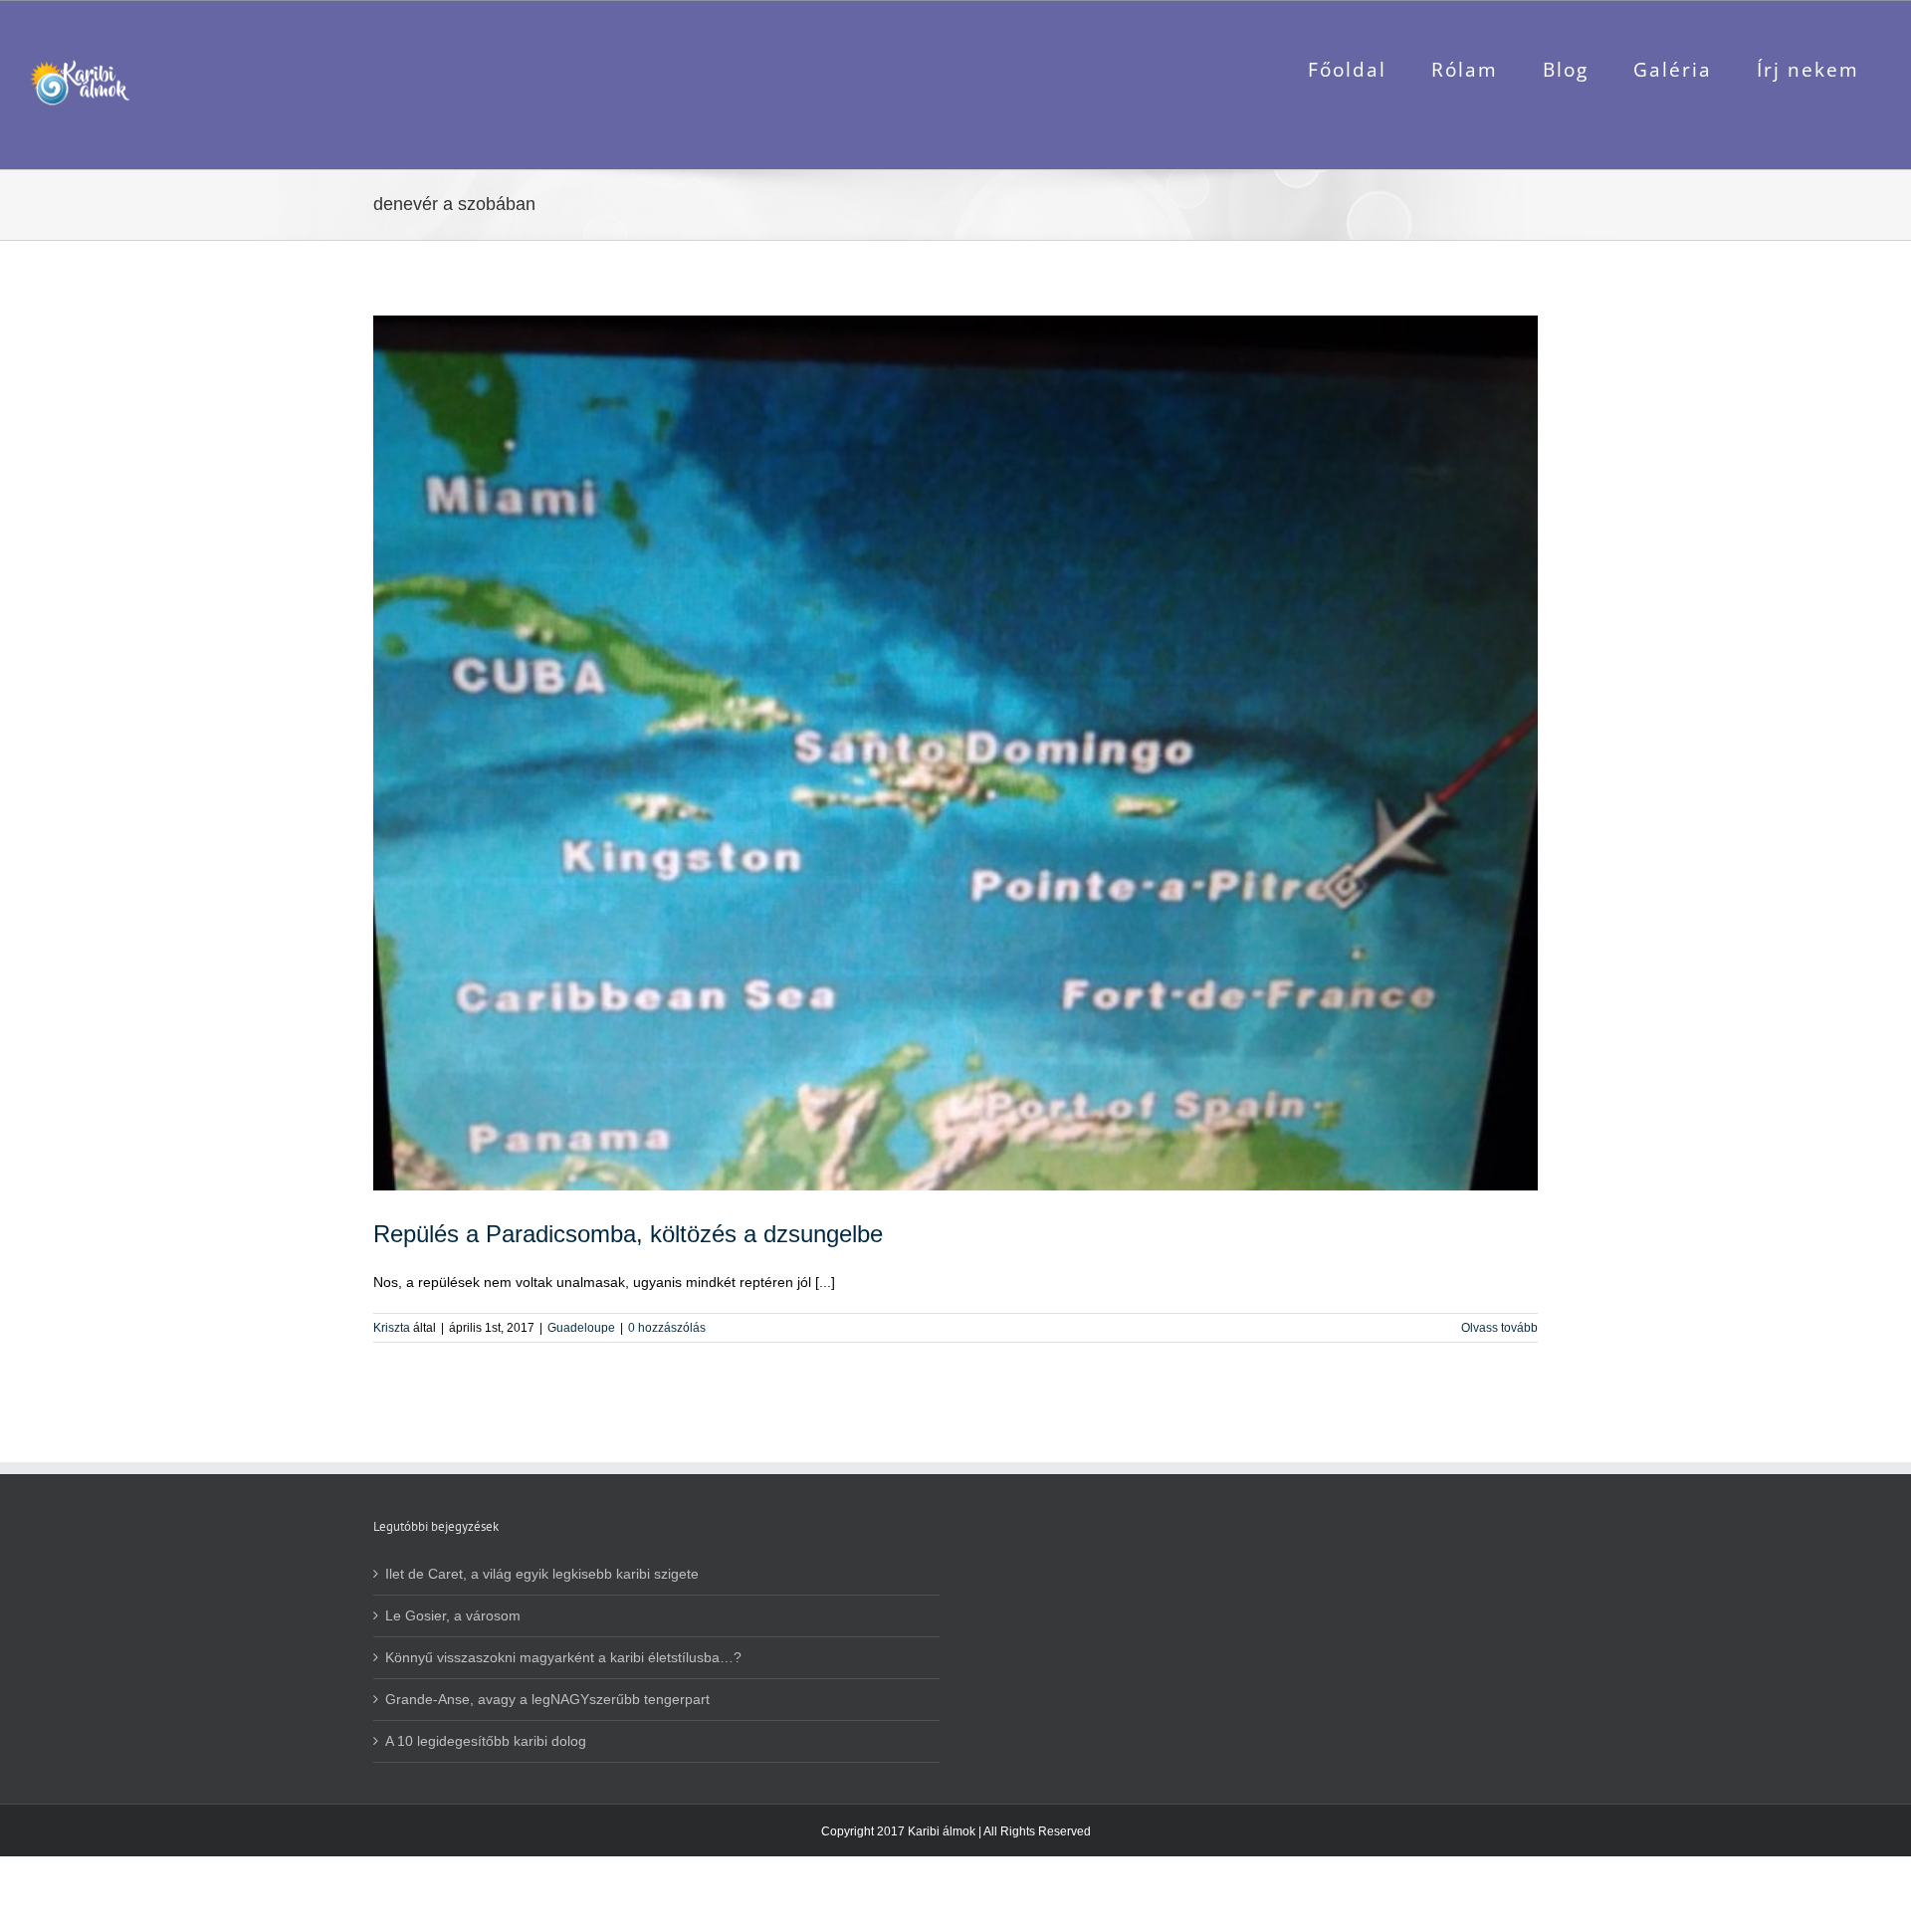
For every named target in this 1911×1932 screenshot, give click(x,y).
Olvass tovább (1499, 1328)
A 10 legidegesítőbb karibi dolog (486, 1741)
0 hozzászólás (667, 1328)
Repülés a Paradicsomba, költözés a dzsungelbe (628, 1234)
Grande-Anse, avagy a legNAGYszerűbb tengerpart (547, 1699)
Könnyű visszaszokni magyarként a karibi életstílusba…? (563, 1657)
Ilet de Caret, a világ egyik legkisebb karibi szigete (542, 1574)
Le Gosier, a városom (453, 1615)
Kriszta (392, 1328)
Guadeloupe (581, 1328)
